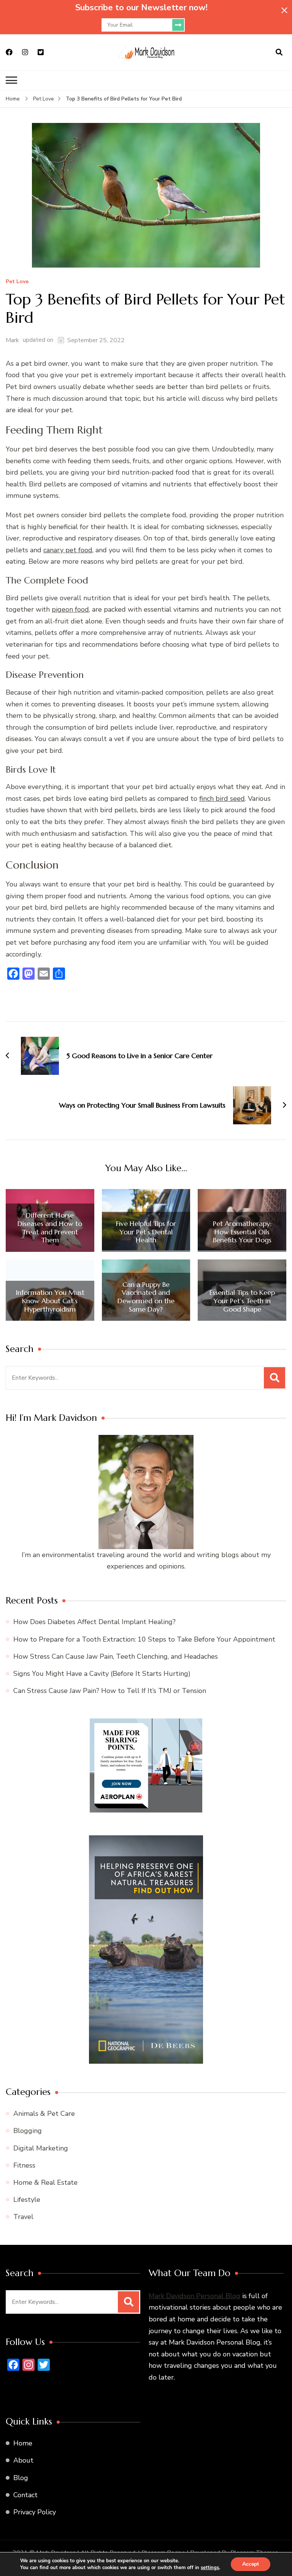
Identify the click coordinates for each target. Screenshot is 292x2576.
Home (23, 2443)
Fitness (24, 2165)
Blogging (28, 2131)
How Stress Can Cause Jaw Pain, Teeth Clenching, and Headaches (116, 1656)
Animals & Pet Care (44, 2114)
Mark (12, 340)
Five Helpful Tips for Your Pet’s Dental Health (146, 1232)
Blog (21, 2477)
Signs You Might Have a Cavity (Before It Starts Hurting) (102, 1674)
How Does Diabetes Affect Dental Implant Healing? (94, 1622)
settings (210, 2568)
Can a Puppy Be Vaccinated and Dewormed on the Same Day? (146, 1297)
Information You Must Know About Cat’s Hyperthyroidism (50, 1301)
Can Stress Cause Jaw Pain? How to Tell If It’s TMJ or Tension (110, 1691)
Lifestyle (27, 2200)
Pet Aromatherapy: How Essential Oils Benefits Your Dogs (242, 1232)
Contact (25, 2495)
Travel (23, 2217)
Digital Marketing (41, 2148)
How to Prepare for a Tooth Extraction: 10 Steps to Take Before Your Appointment (144, 1639)
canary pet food (68, 550)
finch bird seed (222, 799)
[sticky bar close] (284, 10)
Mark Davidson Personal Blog (194, 2295)
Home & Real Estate (45, 2182)
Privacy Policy (35, 2512)
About (23, 2460)
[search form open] (279, 53)
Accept (251, 2564)
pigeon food (70, 609)
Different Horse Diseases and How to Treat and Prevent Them (50, 1227)
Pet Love (17, 282)
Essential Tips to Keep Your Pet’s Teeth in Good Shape (242, 1301)
